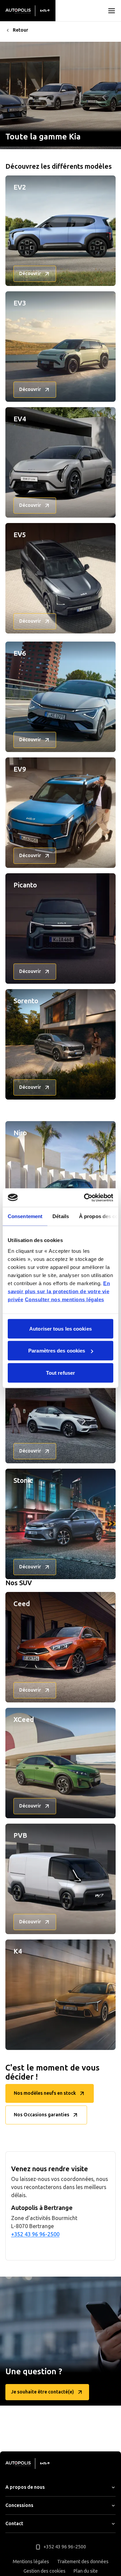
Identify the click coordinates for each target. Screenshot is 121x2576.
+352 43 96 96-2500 (35, 2234)
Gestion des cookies (45, 2571)
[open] (112, 11)
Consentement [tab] (25, 1216)
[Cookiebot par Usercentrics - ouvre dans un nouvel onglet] (85, 1198)
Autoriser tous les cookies (61, 1328)
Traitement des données (83, 2562)
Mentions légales (31, 2562)
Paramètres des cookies (57, 1351)
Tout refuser (61, 1373)
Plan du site (86, 2571)
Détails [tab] (61, 1216)
